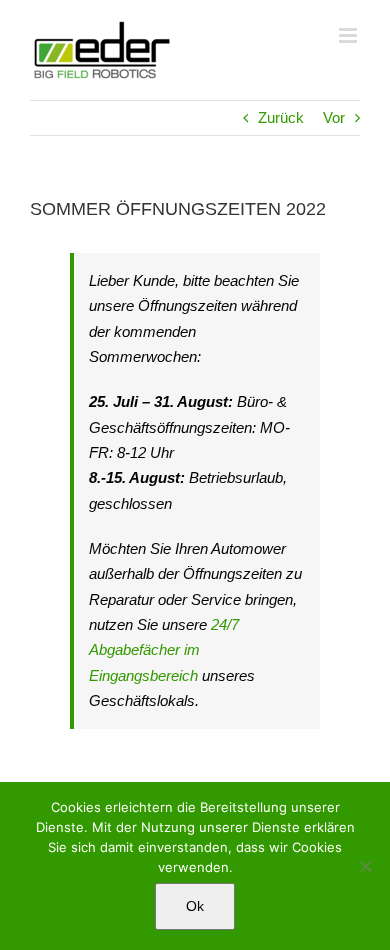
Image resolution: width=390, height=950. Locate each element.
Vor (334, 117)
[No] (365, 866)
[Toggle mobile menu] (349, 35)
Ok (195, 906)
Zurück (281, 117)
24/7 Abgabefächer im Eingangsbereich (164, 650)
